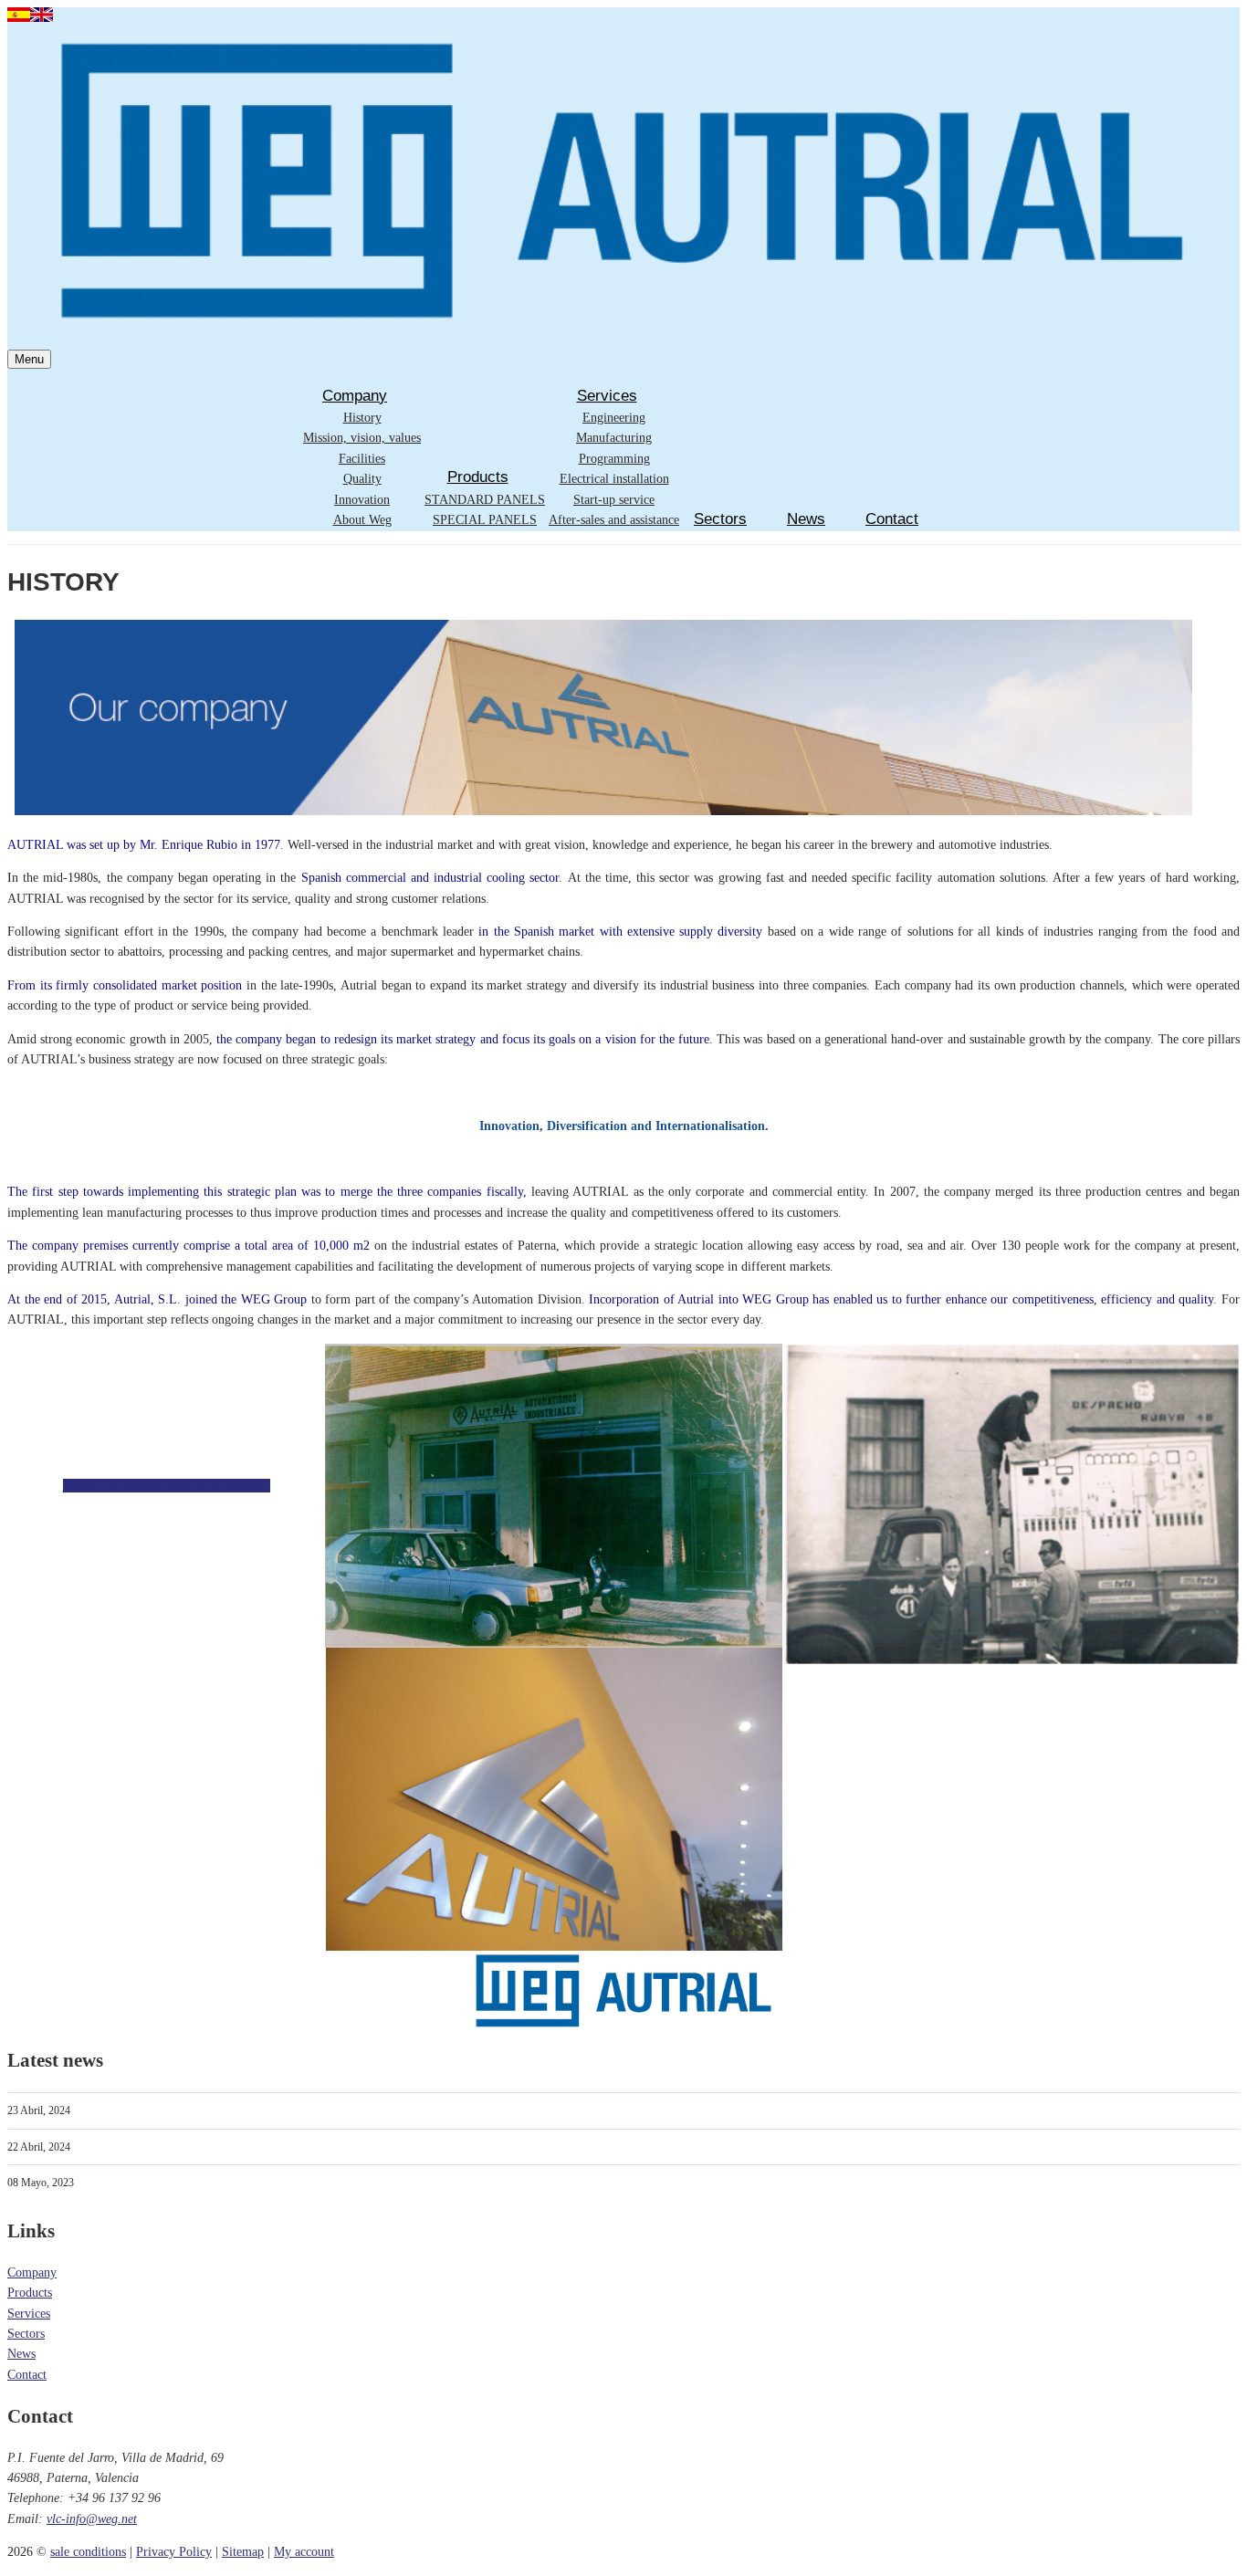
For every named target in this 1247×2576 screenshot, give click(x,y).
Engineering (614, 418)
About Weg (362, 520)
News (806, 519)
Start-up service (614, 500)
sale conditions (88, 2552)
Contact (892, 519)
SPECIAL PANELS (485, 520)
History (362, 418)
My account (304, 2552)
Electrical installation (614, 479)
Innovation (362, 500)
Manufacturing (614, 438)
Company (355, 396)
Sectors (720, 519)
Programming (614, 459)
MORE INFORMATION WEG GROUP (167, 1486)
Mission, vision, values (362, 438)
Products (478, 477)
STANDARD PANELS (485, 500)
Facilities (362, 459)
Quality (362, 479)
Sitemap (243, 2552)
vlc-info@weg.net (92, 2519)
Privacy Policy (174, 2552)
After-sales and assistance (614, 520)
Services (607, 396)
